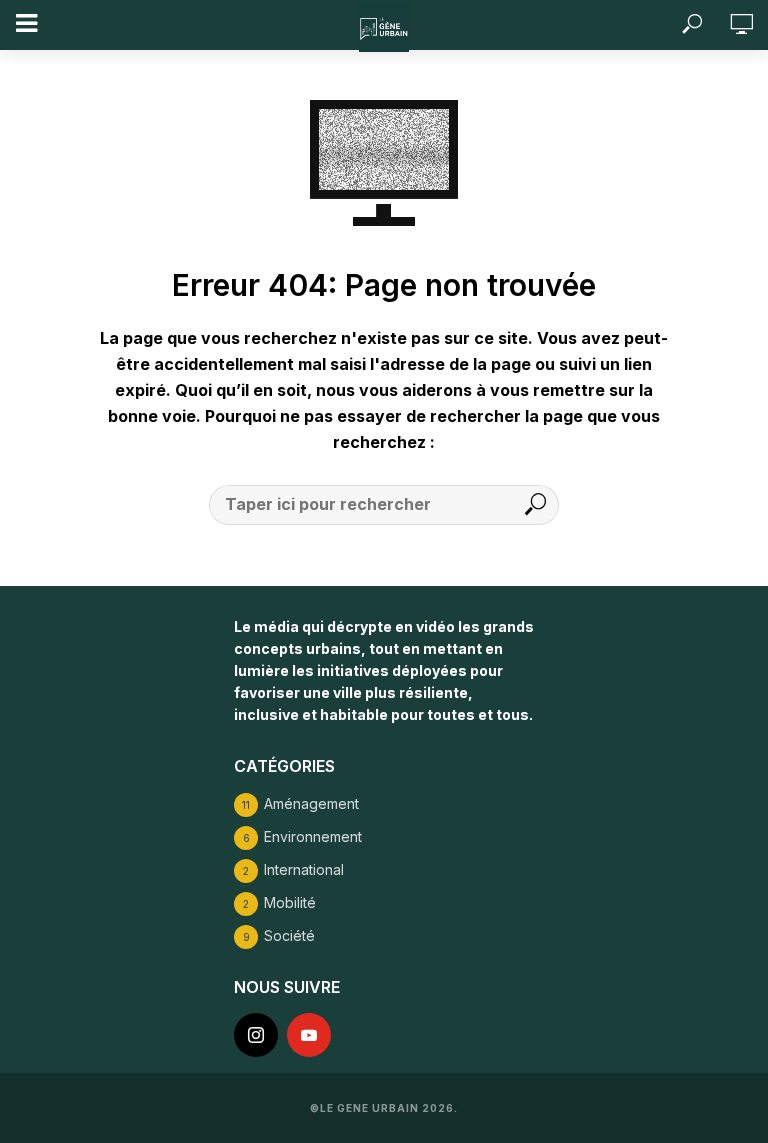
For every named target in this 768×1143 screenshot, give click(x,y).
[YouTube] (309, 1035)
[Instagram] (256, 1035)
